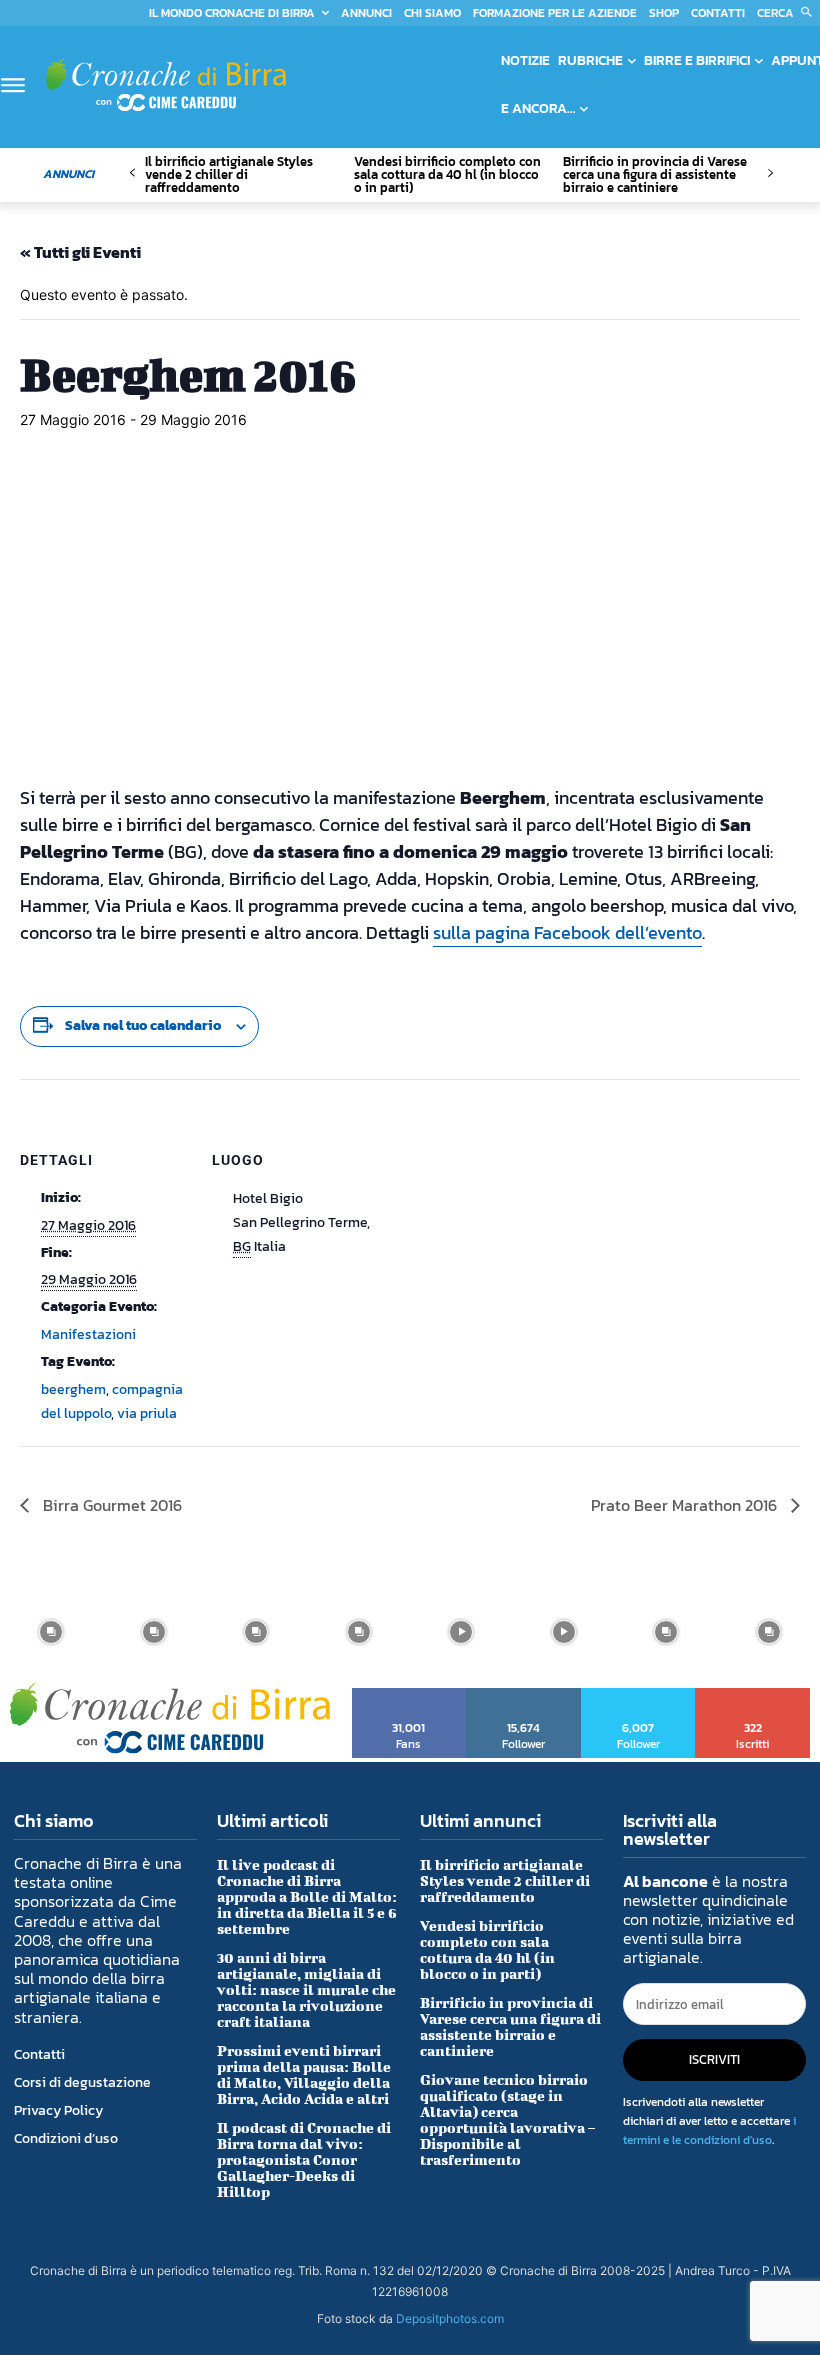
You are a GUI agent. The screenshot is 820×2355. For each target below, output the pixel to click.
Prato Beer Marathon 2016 (686, 1505)
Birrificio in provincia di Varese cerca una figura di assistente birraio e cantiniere (655, 174)
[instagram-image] (51, 1632)
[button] (788, 13)
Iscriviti (753, 1695)
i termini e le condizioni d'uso (709, 2130)
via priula (147, 1413)
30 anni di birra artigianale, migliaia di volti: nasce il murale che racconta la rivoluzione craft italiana (306, 1989)
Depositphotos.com (450, 2318)
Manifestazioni (88, 1334)
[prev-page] (132, 173)
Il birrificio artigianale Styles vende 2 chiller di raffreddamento (229, 174)
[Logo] (166, 84)
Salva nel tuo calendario (143, 1025)
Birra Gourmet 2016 (110, 1505)
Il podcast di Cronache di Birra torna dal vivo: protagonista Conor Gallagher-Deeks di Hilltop (304, 2159)
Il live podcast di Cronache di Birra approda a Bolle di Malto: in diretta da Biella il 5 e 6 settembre (307, 1896)
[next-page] (769, 173)
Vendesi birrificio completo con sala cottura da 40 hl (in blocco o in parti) (447, 174)
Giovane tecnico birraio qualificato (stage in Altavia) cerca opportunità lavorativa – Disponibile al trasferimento (507, 2119)
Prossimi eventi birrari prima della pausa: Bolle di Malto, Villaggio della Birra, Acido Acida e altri (304, 2074)
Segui (524, 1695)
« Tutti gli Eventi (80, 252)
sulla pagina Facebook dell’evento (567, 932)
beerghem (73, 1389)
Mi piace (409, 1695)
